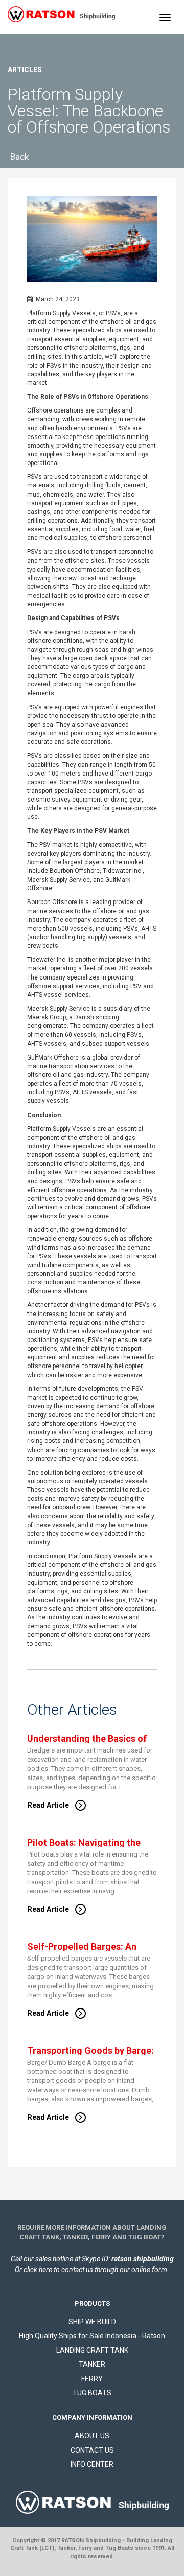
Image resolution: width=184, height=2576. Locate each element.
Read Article (48, 1805)
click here (38, 2270)
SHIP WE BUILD (92, 2322)
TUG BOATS (92, 2393)
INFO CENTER (92, 2464)
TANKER (92, 2364)
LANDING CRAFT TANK (92, 2350)
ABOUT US (92, 2436)
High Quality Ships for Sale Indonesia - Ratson (92, 2336)
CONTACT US (92, 2450)
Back (19, 157)
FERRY (92, 2379)
